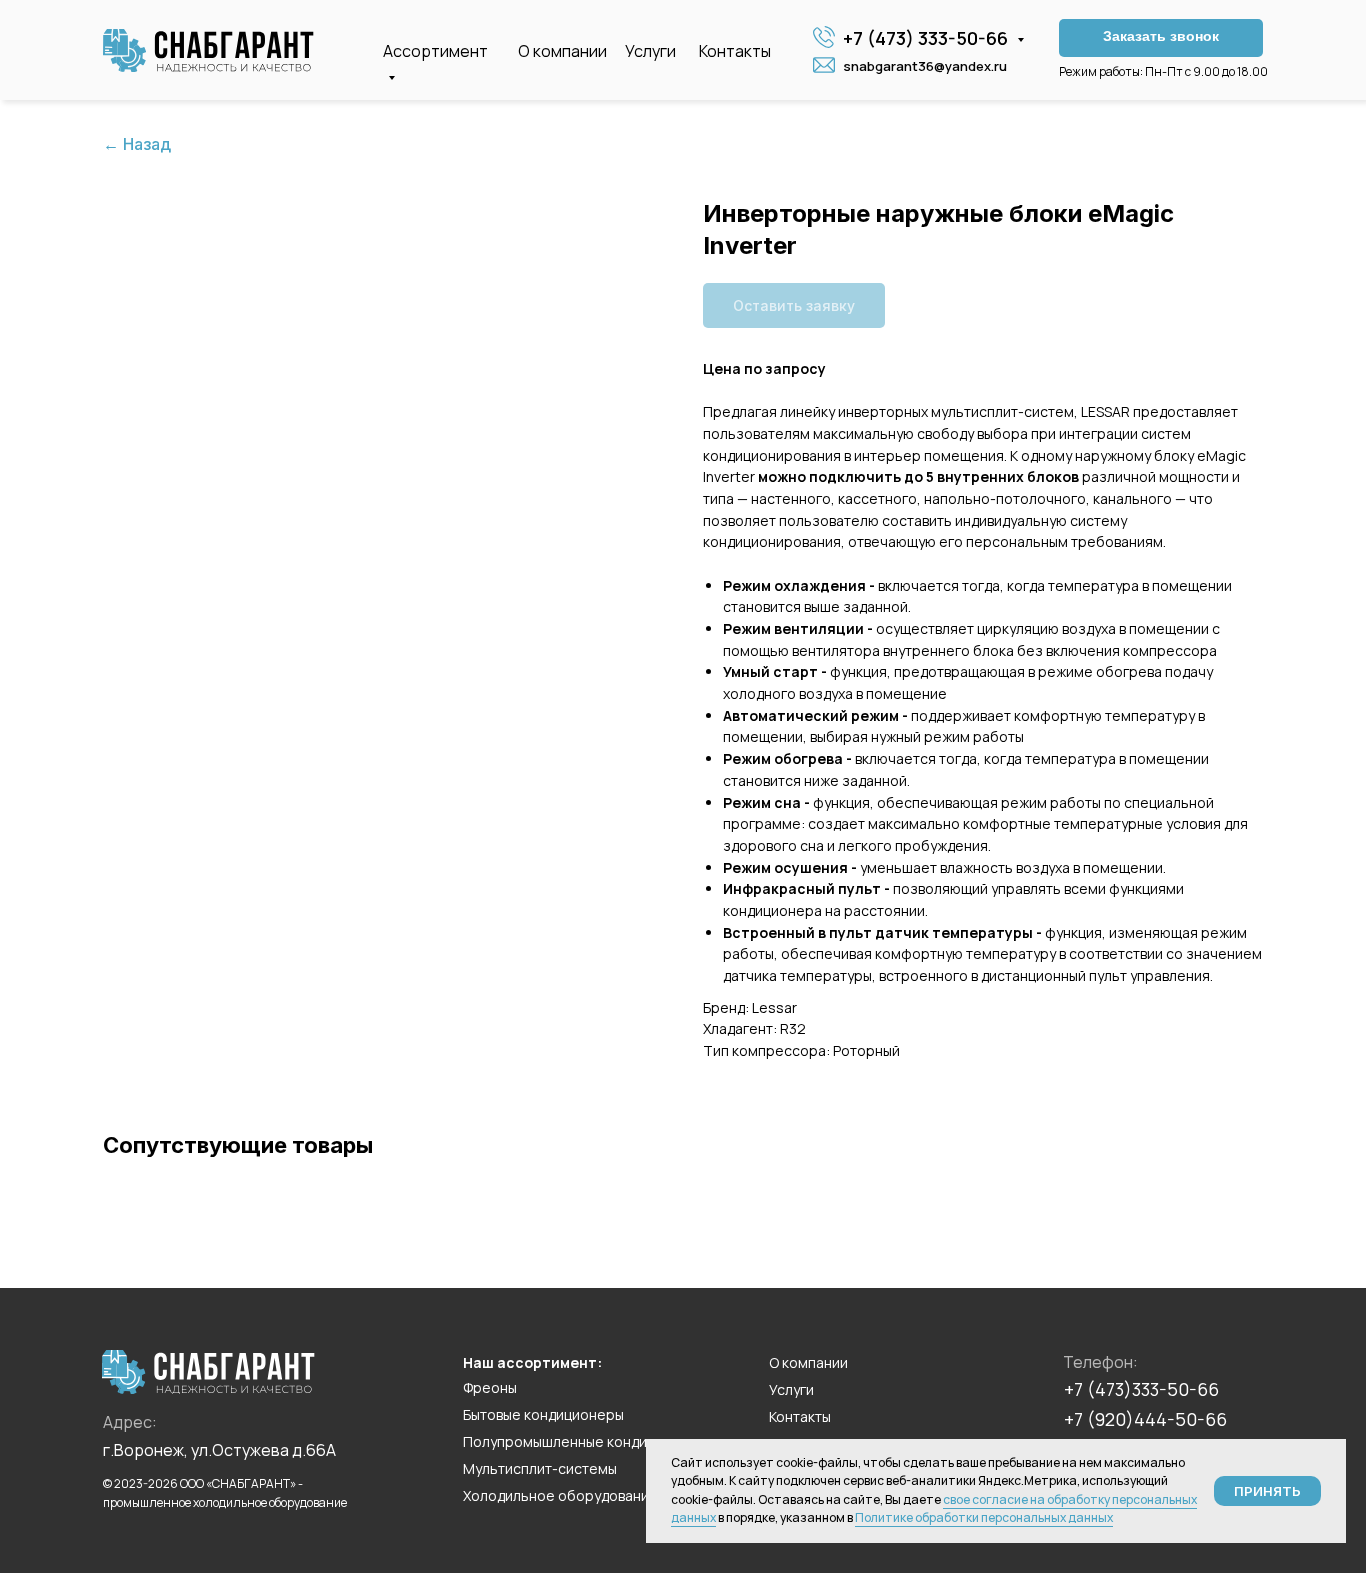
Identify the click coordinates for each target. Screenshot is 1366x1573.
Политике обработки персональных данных (984, 1517)
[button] (1161, 38)
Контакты (735, 51)
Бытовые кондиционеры (543, 1414)
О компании (562, 51)
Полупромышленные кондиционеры (585, 1441)
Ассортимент (435, 51)
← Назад (137, 144)
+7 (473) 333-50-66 (927, 38)
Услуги (650, 51)
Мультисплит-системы (540, 1468)
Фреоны (490, 1387)
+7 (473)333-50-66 (1141, 1389)
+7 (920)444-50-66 (1145, 1419)
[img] (208, 50)
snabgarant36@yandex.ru (925, 66)
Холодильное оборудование (560, 1495)
